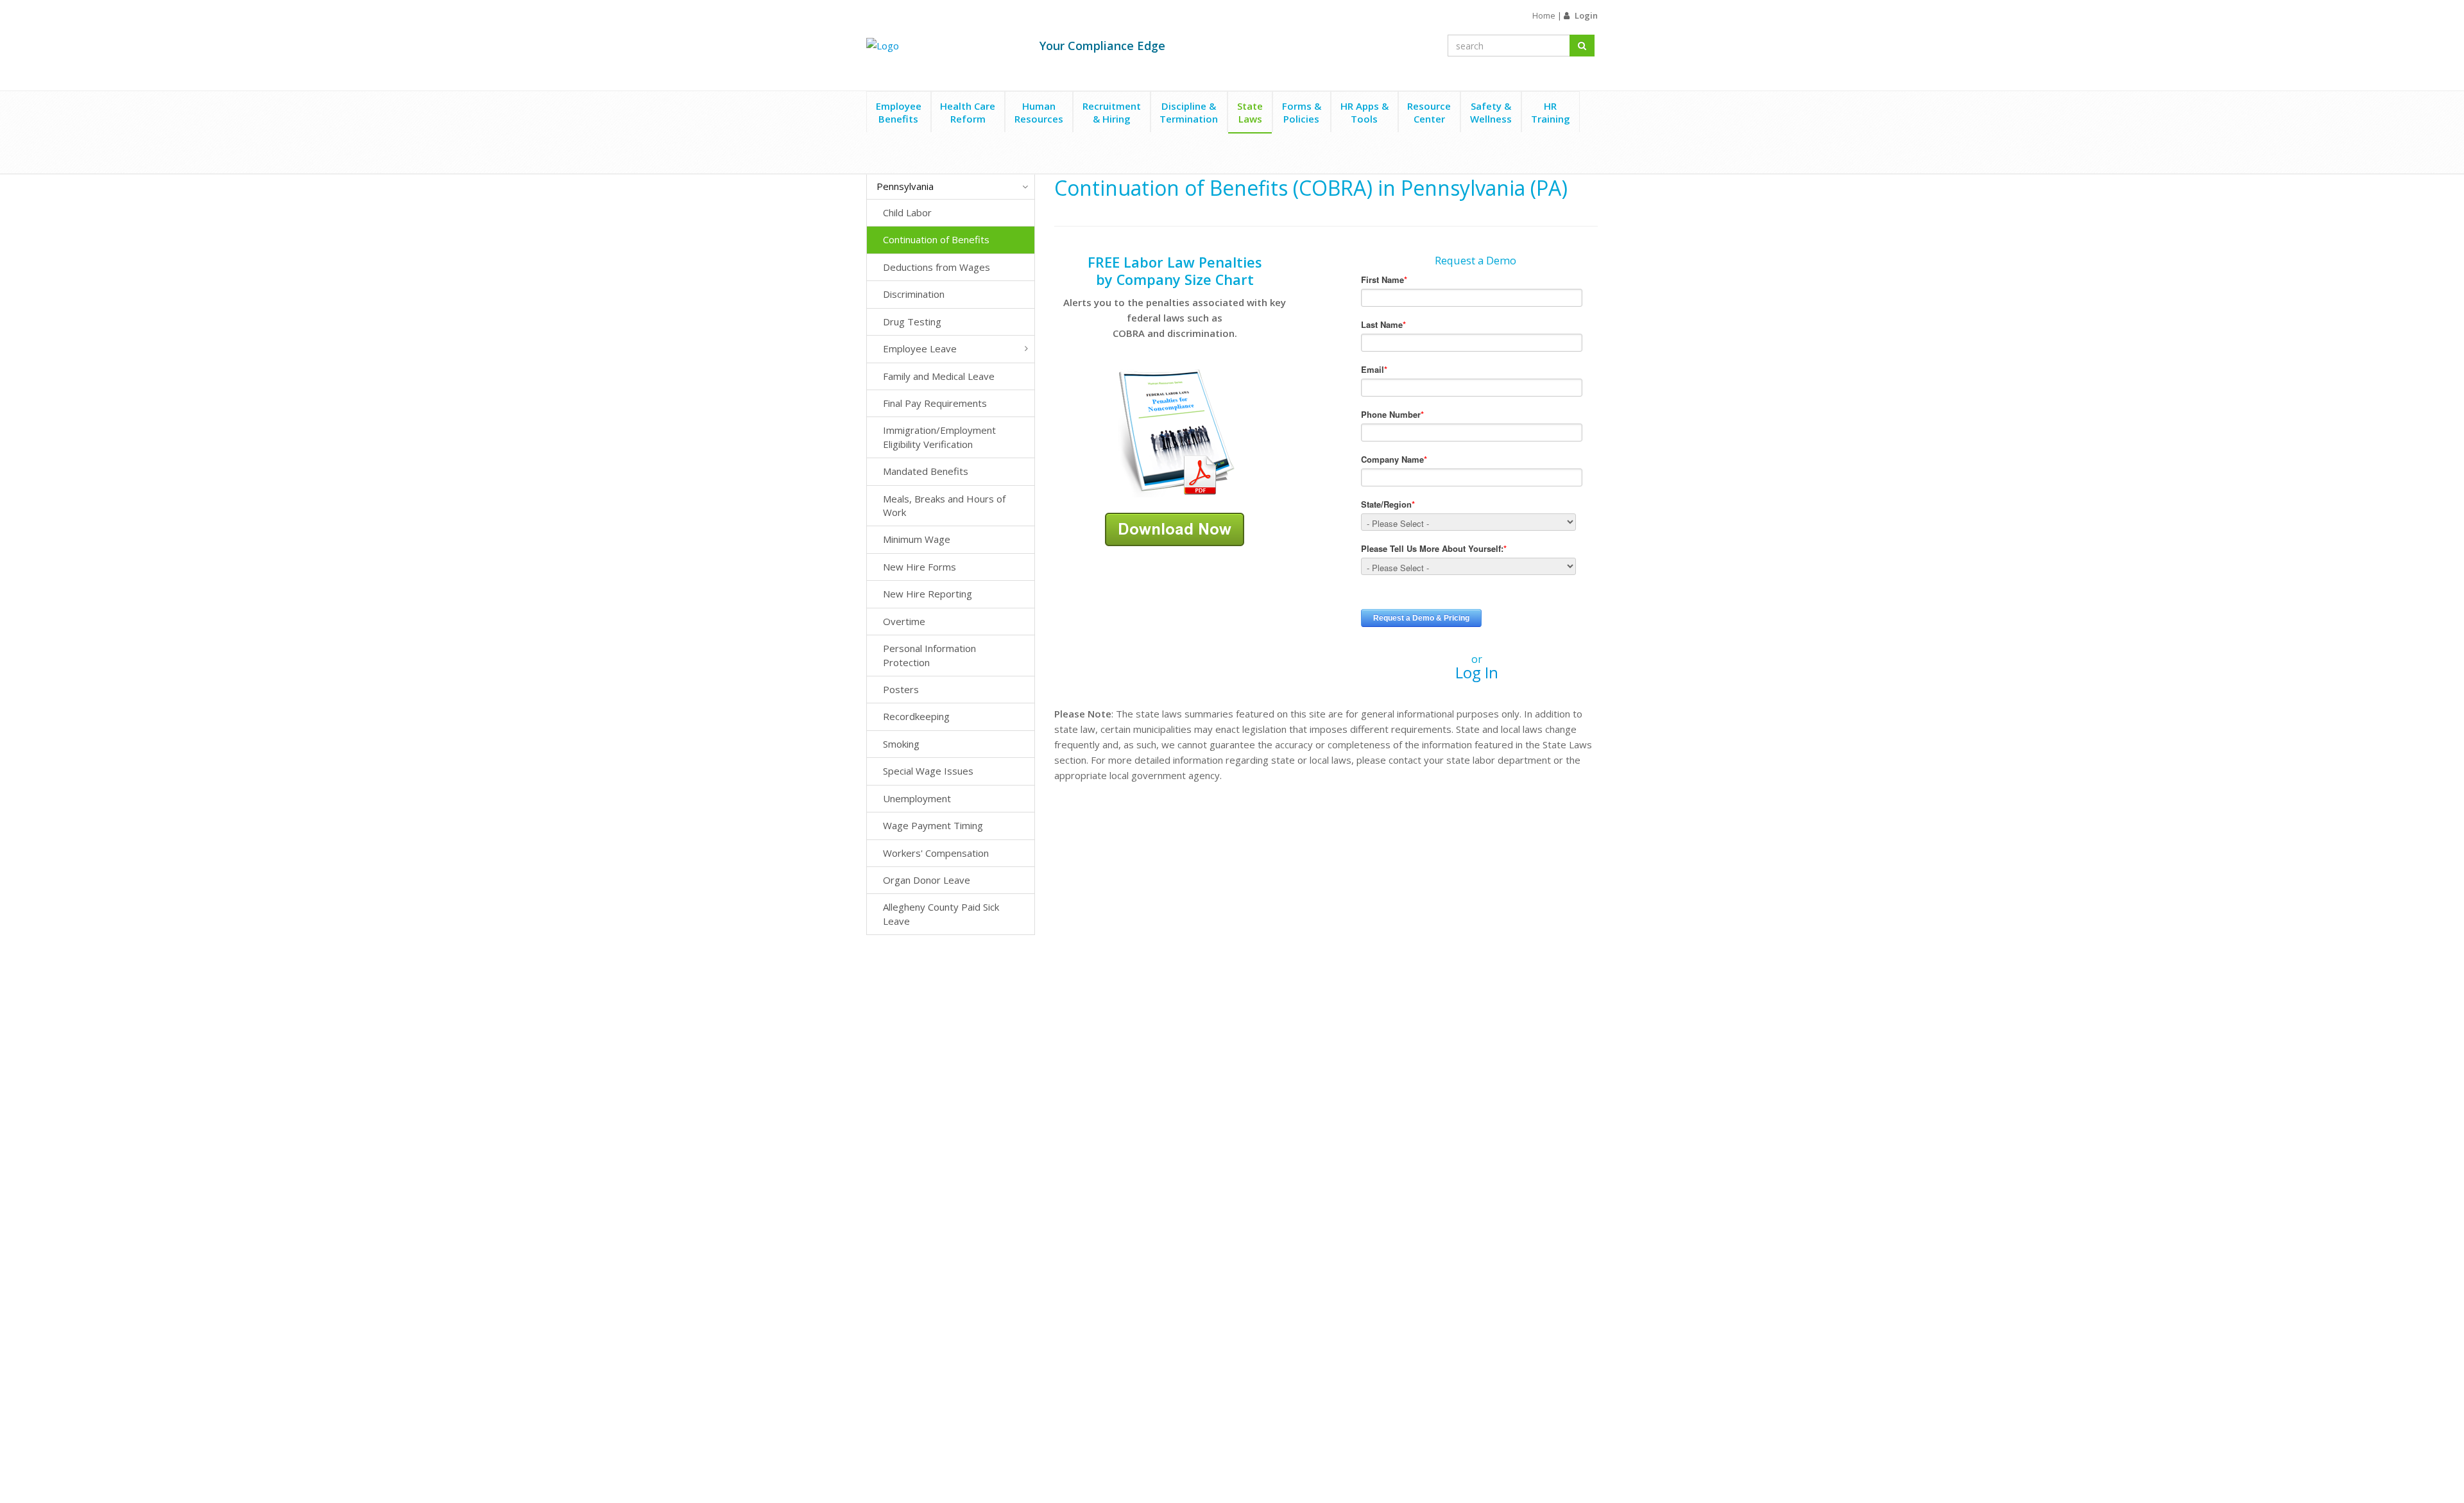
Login (1586, 15)
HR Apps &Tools (1365, 112)
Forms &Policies (1302, 112)
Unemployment (917, 798)
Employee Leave (920, 348)
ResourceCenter (1429, 112)
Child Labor (907, 212)
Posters (901, 689)
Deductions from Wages (937, 267)
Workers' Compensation (936, 853)
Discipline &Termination (1189, 112)
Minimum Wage (917, 539)
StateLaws (1250, 112)
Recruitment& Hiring (1112, 112)
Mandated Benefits (926, 471)
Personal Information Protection (929, 655)
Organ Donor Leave (927, 880)
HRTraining (1551, 112)
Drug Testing (912, 322)
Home (1544, 15)
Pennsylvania (905, 186)
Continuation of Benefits (936, 239)
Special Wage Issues (928, 771)
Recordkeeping (916, 716)
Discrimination (914, 294)
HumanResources (1039, 112)
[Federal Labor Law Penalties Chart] (1175, 432)
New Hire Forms (920, 567)
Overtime (904, 621)
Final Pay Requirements (935, 403)
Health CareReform (968, 112)
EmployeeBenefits (899, 112)
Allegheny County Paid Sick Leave (941, 914)
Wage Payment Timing (933, 825)
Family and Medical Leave (939, 376)
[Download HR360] (1175, 528)
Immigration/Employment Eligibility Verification (939, 437)
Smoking (901, 744)
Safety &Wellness (1491, 112)
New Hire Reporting (928, 594)
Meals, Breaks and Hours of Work (944, 505)
